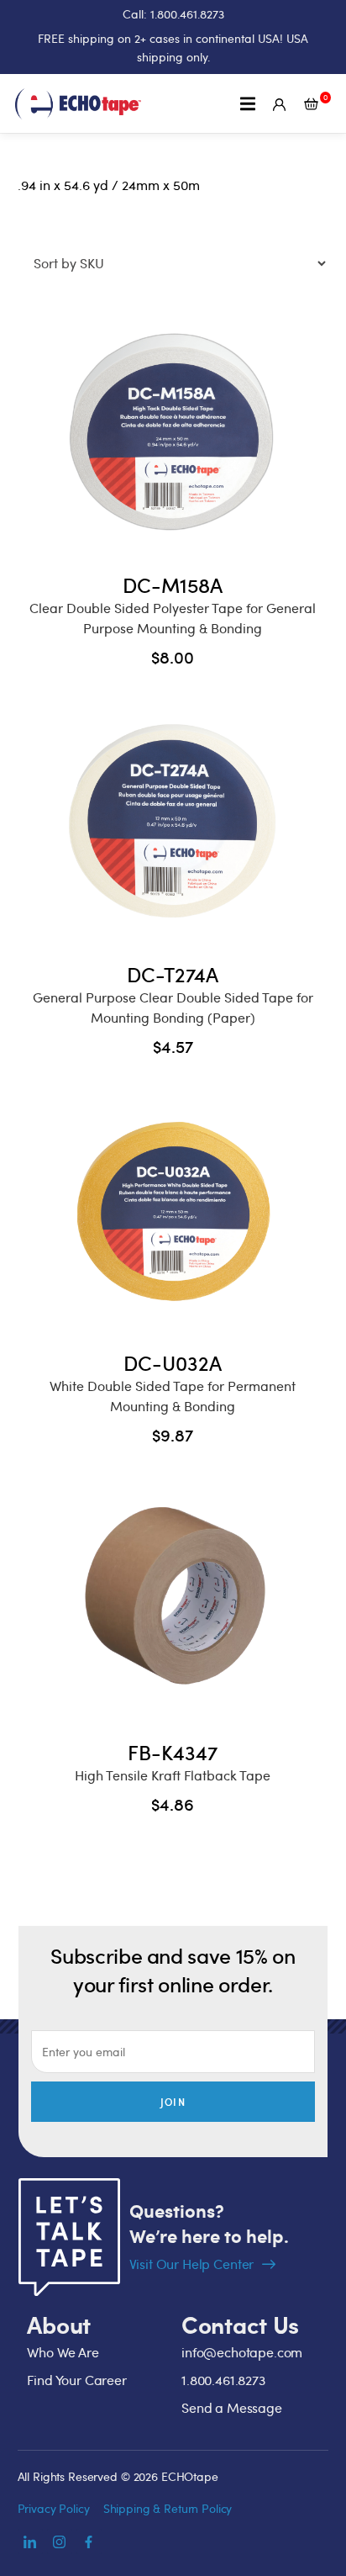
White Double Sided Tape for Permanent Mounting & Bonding (173, 1396)
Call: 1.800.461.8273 (173, 14)
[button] (248, 104)
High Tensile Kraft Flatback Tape (173, 1775)
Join (173, 2102)
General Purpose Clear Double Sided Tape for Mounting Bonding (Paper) (173, 1008)
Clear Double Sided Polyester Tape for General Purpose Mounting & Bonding (173, 618)
